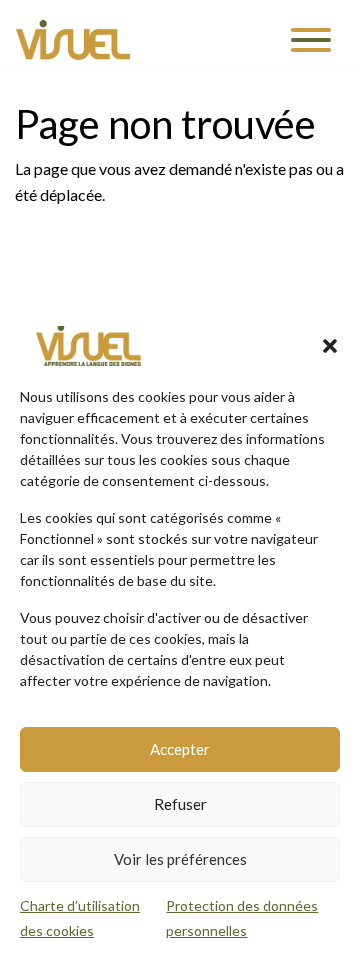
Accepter (180, 749)
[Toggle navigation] (311, 40)
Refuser (180, 804)
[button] (330, 346)
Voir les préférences (180, 859)
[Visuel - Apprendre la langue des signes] (73, 40)
